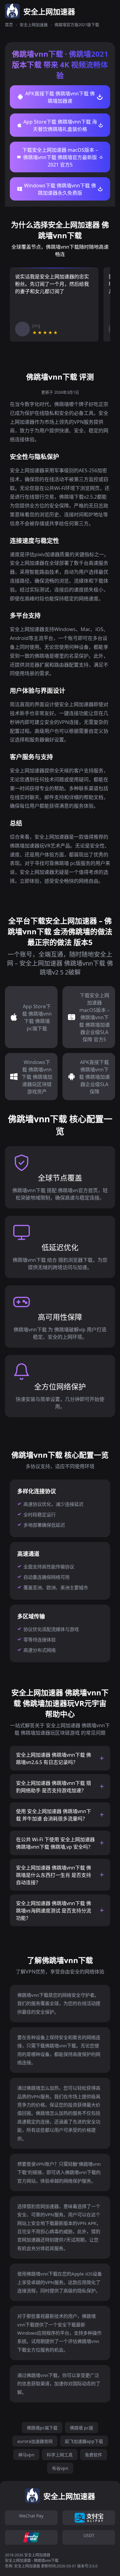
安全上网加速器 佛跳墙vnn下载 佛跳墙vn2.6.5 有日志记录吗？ (54, 1759)
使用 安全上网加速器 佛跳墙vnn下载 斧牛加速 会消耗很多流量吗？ (54, 1815)
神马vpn (26, 2455)
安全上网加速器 (34, 25)
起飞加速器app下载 (84, 2441)
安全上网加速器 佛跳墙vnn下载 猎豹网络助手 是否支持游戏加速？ (54, 1787)
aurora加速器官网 (35, 2441)
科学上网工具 (60, 2455)
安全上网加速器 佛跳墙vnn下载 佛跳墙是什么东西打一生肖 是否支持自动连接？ (54, 1875)
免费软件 (94, 2455)
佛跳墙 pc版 (82, 2428)
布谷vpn (60, 2468)
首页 (9, 25)
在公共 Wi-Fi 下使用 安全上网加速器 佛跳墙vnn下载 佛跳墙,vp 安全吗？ (55, 1843)
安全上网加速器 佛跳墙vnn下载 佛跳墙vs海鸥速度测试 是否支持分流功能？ (54, 1911)
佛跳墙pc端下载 (42, 2428)
